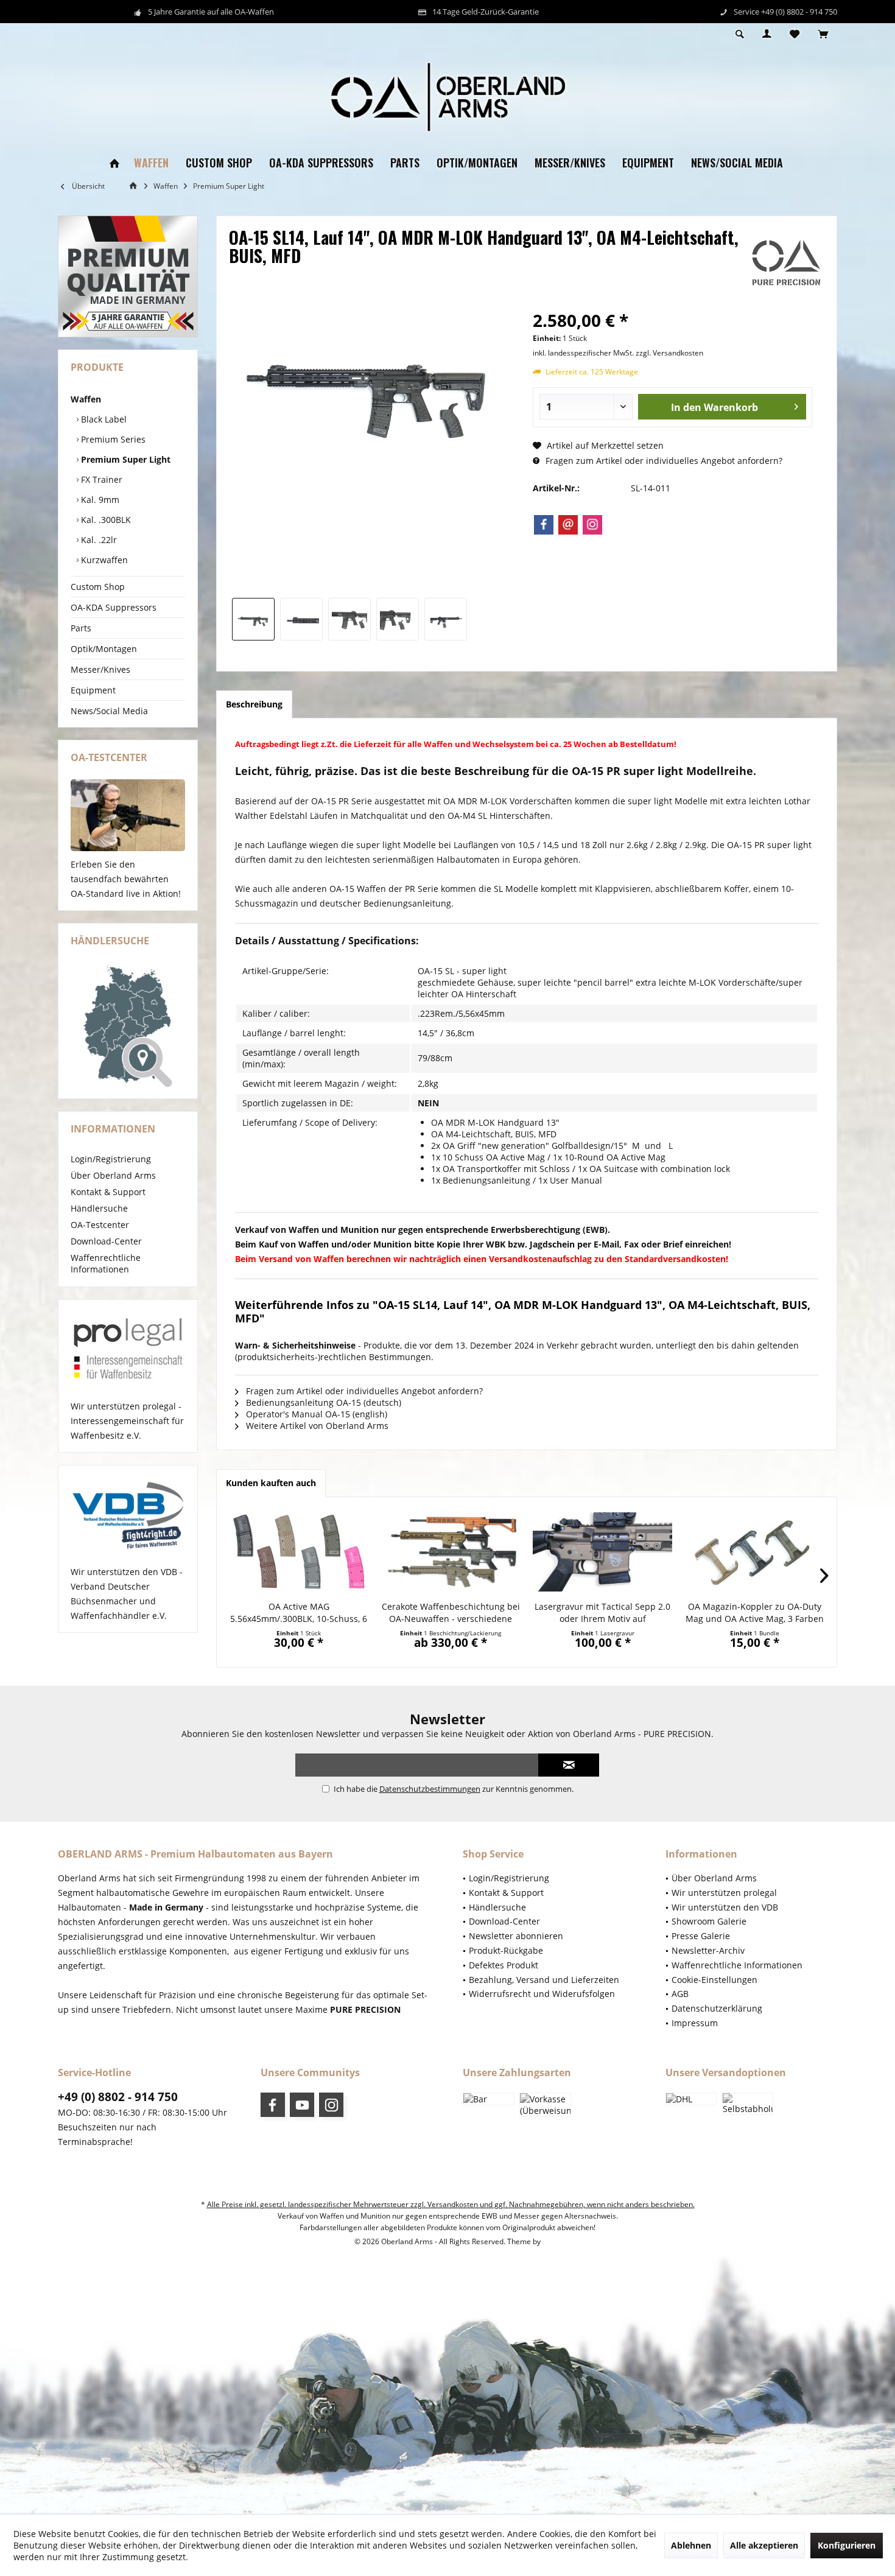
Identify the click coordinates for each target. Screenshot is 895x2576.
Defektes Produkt (504, 1965)
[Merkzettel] (795, 34)
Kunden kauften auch (271, 1483)
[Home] (114, 163)
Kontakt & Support (108, 1192)
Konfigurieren (847, 2545)
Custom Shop (98, 587)
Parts (81, 628)
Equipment (93, 690)
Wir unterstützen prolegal (724, 1893)
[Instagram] (592, 525)
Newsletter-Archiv (708, 1950)
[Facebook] (544, 525)
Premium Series (112, 439)
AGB (680, 1994)
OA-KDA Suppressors (114, 607)
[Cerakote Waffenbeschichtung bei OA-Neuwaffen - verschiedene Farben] (451, 1552)
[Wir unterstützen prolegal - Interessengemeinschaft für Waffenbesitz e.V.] (128, 1350)
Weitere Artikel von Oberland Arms (316, 1426)
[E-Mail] (568, 525)
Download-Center (106, 1241)
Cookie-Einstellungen (714, 1980)
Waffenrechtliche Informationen (106, 1263)
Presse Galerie (701, 1936)
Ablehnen (691, 2545)
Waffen (86, 399)
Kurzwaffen (103, 560)
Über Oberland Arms (113, 1175)
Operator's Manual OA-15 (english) (315, 1414)
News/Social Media (109, 711)
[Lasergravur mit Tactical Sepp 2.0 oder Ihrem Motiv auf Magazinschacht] (603, 1552)
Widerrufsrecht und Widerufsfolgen (542, 1994)
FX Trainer (100, 479)
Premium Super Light (125, 459)
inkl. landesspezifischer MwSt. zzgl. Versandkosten (618, 353)
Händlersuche (99, 1208)
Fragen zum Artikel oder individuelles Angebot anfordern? (663, 461)
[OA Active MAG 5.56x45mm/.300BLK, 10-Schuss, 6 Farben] (299, 1552)
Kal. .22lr (98, 540)
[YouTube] (302, 2105)
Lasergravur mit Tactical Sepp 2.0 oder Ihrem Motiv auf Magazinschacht (602, 1613)
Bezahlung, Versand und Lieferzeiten (544, 1980)
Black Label (103, 419)
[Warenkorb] (823, 34)
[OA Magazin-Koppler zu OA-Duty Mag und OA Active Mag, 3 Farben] (755, 1552)
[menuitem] (823, 35)
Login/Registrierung (111, 1159)
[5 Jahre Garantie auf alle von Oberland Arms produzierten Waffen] (128, 276)
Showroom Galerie (709, 1921)
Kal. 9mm (99, 500)
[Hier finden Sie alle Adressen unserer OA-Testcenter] (128, 815)
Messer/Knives (100, 669)
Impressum (695, 2023)
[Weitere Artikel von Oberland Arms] (786, 263)
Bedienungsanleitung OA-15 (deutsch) (322, 1402)
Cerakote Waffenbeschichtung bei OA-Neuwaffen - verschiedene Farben (451, 1613)
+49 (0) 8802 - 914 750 (118, 2097)
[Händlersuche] (128, 1026)
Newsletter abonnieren (516, 1936)
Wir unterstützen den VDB (725, 1907)
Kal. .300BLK (105, 520)
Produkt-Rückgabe (506, 1950)
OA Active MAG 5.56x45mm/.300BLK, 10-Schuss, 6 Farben (299, 1613)
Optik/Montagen (104, 649)
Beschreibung (254, 704)
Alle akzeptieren (764, 2545)
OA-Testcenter (100, 1225)
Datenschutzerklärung (717, 2008)
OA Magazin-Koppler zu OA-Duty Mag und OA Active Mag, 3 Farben (755, 1613)
